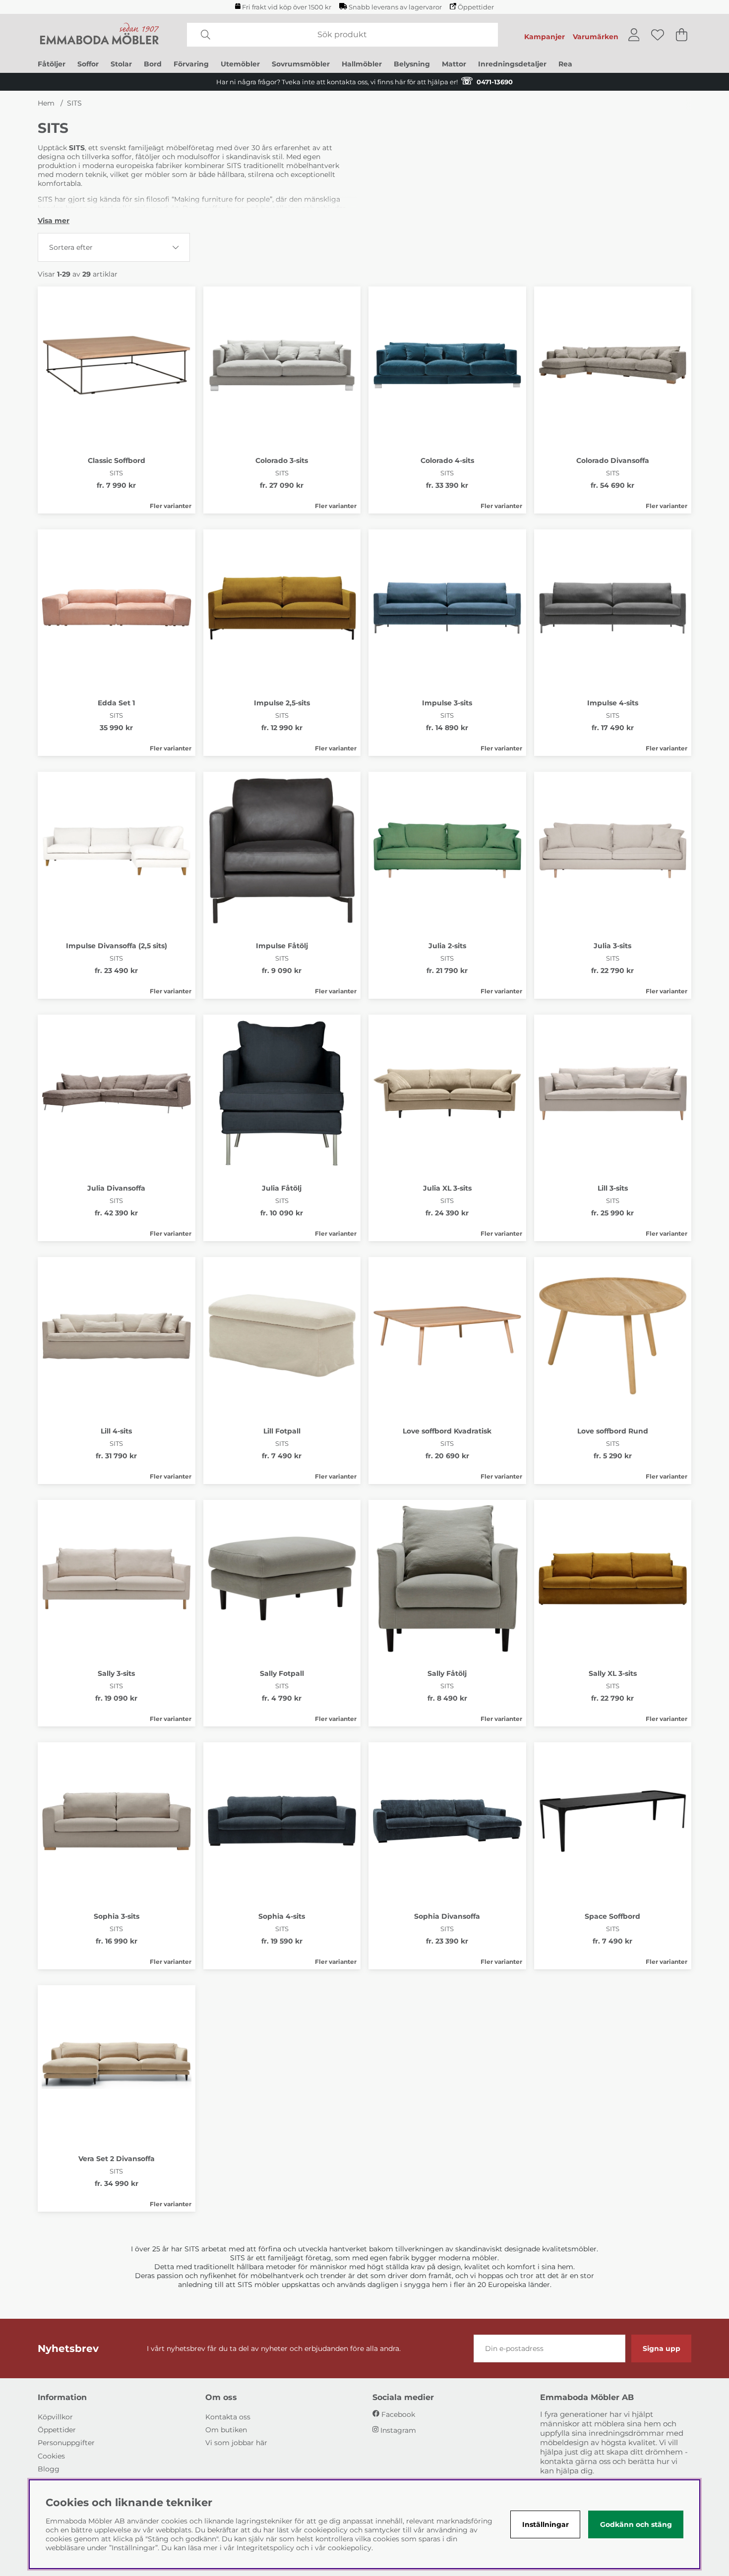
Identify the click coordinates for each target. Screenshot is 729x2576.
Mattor (454, 64)
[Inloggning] (634, 35)
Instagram (398, 2430)
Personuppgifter (66, 2443)
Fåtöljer (52, 64)
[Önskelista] (658, 35)
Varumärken (596, 37)
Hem (46, 103)
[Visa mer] (54, 221)
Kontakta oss (228, 2417)
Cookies (51, 2456)
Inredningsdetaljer (512, 64)
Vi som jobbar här (236, 2443)
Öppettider (476, 7)
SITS (74, 103)
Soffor (88, 64)
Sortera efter (71, 247)
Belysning (412, 64)
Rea (565, 64)
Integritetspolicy (265, 2548)
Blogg (49, 2469)
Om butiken (226, 2430)
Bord (153, 64)
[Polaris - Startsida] (100, 35)
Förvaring (191, 64)
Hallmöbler (362, 64)
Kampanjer (545, 37)
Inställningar (546, 2524)
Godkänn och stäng (636, 2524)
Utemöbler (240, 64)
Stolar (121, 64)
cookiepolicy (350, 2548)
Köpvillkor (55, 2417)
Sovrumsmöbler (301, 64)
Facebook (398, 2414)
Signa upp (662, 2348)
